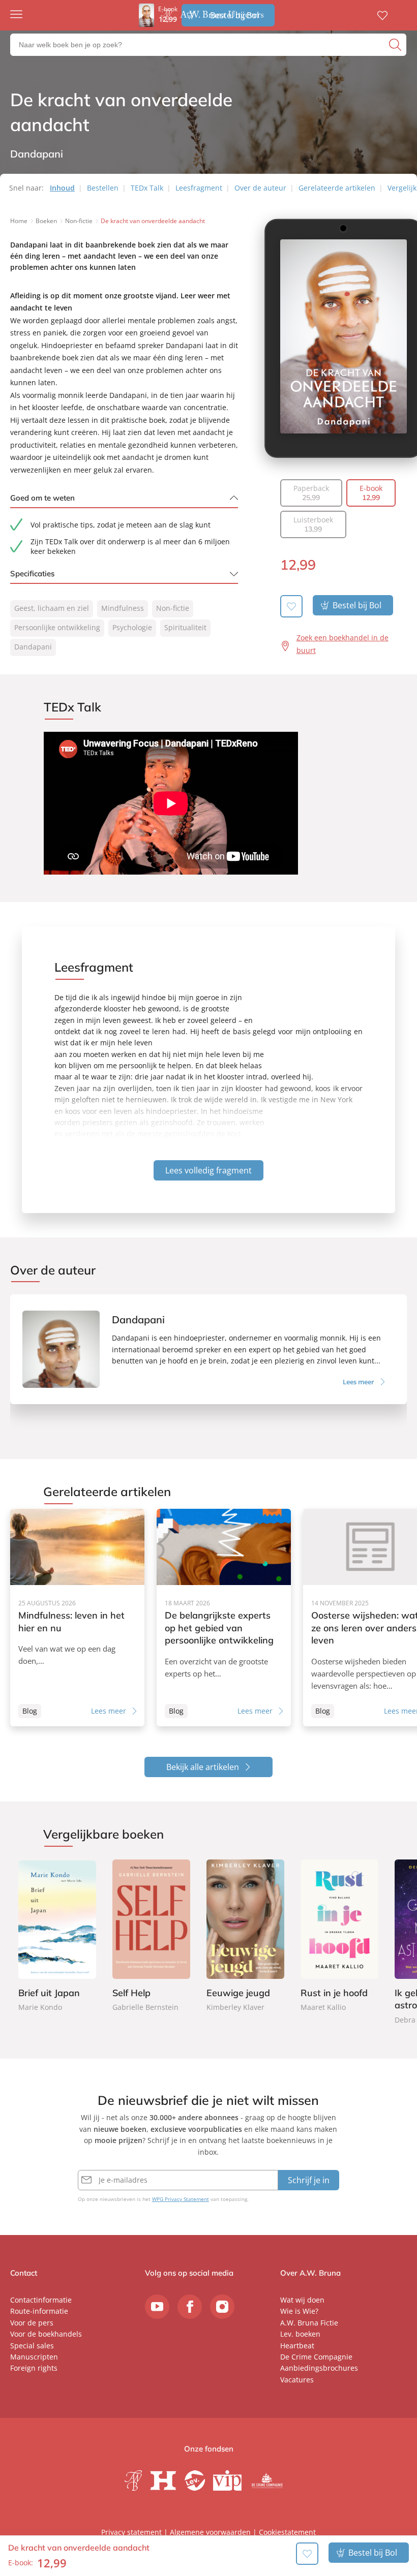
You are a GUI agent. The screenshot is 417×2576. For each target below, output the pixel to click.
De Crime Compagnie (316, 2357)
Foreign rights (34, 2368)
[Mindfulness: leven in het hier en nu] (77, 1618)
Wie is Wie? (299, 2311)
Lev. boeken (300, 2334)
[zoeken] (396, 45)
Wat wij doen (302, 2300)
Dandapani (33, 647)
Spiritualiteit (185, 627)
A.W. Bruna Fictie (309, 2323)
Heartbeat (297, 2346)
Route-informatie (39, 2311)
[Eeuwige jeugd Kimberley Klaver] (245, 1937)
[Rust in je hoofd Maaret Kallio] (339, 1937)
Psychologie (132, 627)
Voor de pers (32, 2323)
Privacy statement (131, 2532)
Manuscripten (34, 2357)
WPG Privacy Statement (181, 2199)
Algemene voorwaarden (210, 2532)
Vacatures (297, 2380)
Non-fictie (173, 608)
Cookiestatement (287, 2532)
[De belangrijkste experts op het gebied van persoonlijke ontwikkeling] (224, 1618)
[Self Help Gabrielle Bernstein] (151, 1937)
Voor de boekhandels (46, 2334)
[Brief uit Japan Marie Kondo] (57, 1937)
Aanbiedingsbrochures (319, 2368)
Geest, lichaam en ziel (52, 608)
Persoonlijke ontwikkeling (57, 627)
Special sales (32, 2346)
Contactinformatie (41, 2300)
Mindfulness (123, 608)
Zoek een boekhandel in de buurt (342, 644)
